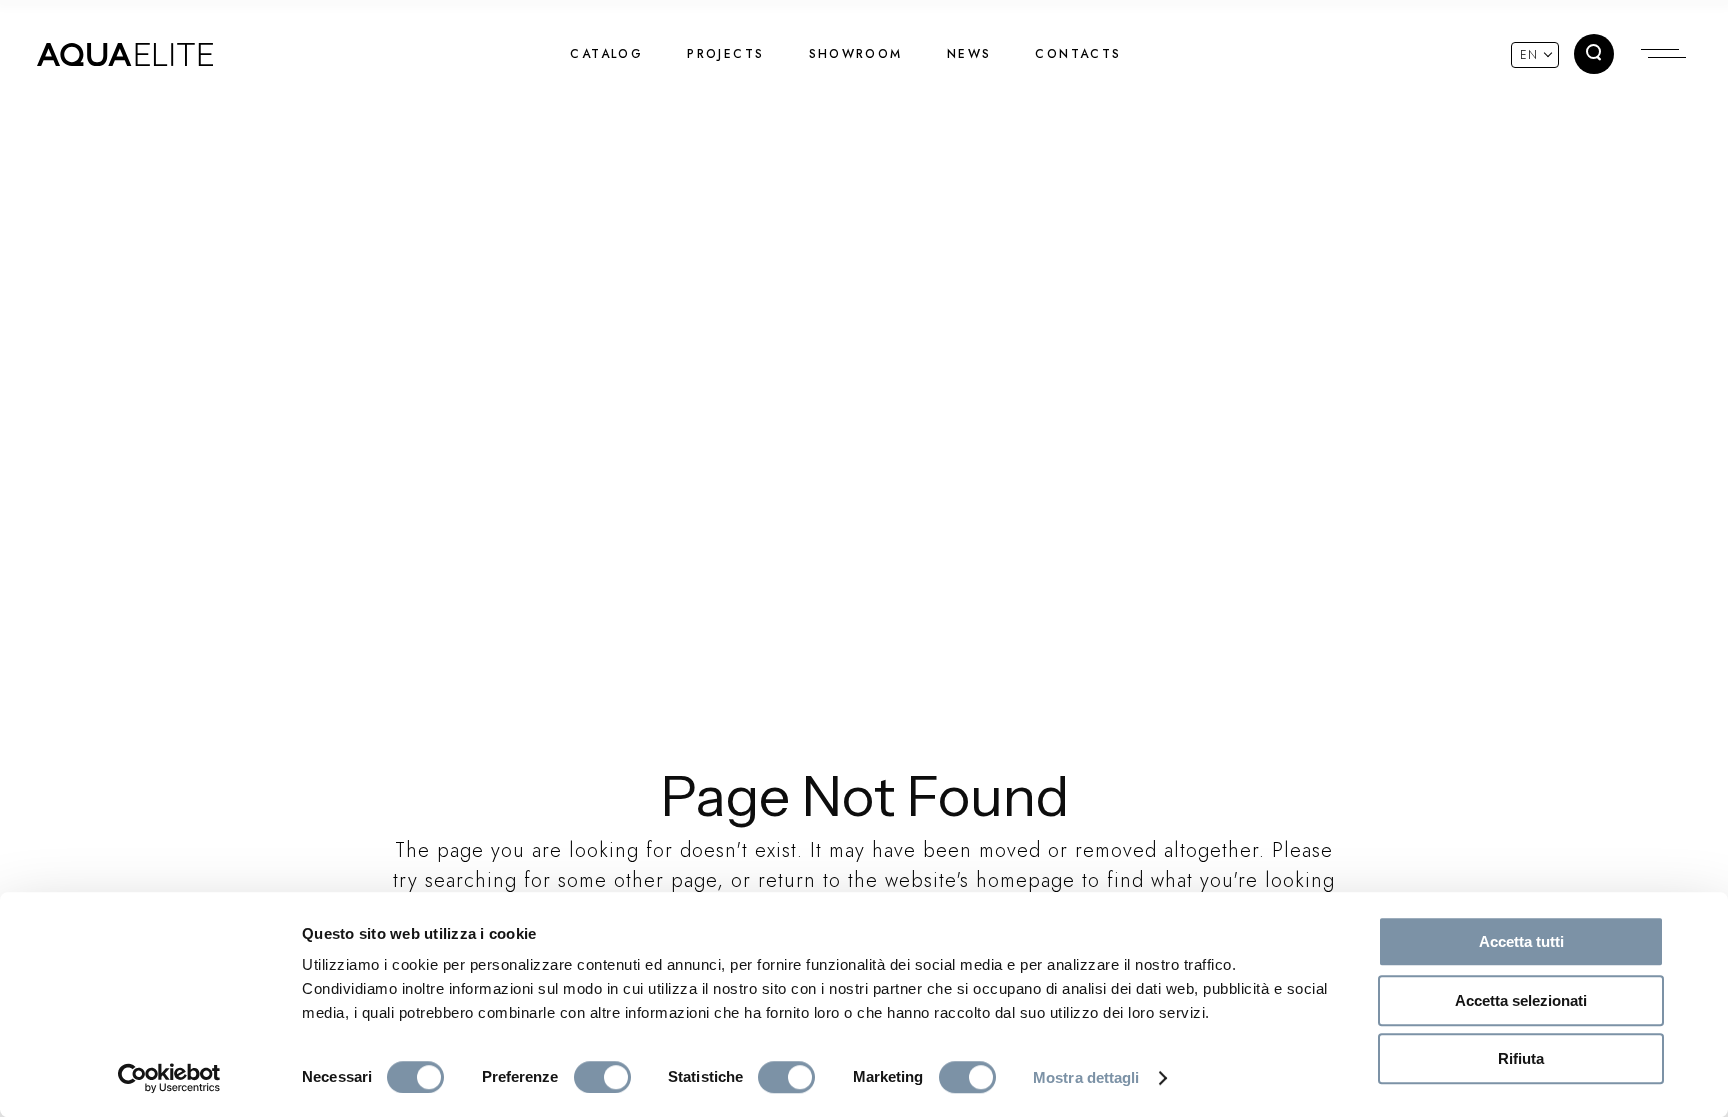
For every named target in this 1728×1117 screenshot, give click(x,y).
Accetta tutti (1521, 941)
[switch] (602, 1077)
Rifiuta (1521, 1058)
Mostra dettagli (1086, 1077)
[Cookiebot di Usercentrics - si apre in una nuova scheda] (169, 1078)
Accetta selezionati (1521, 1000)
